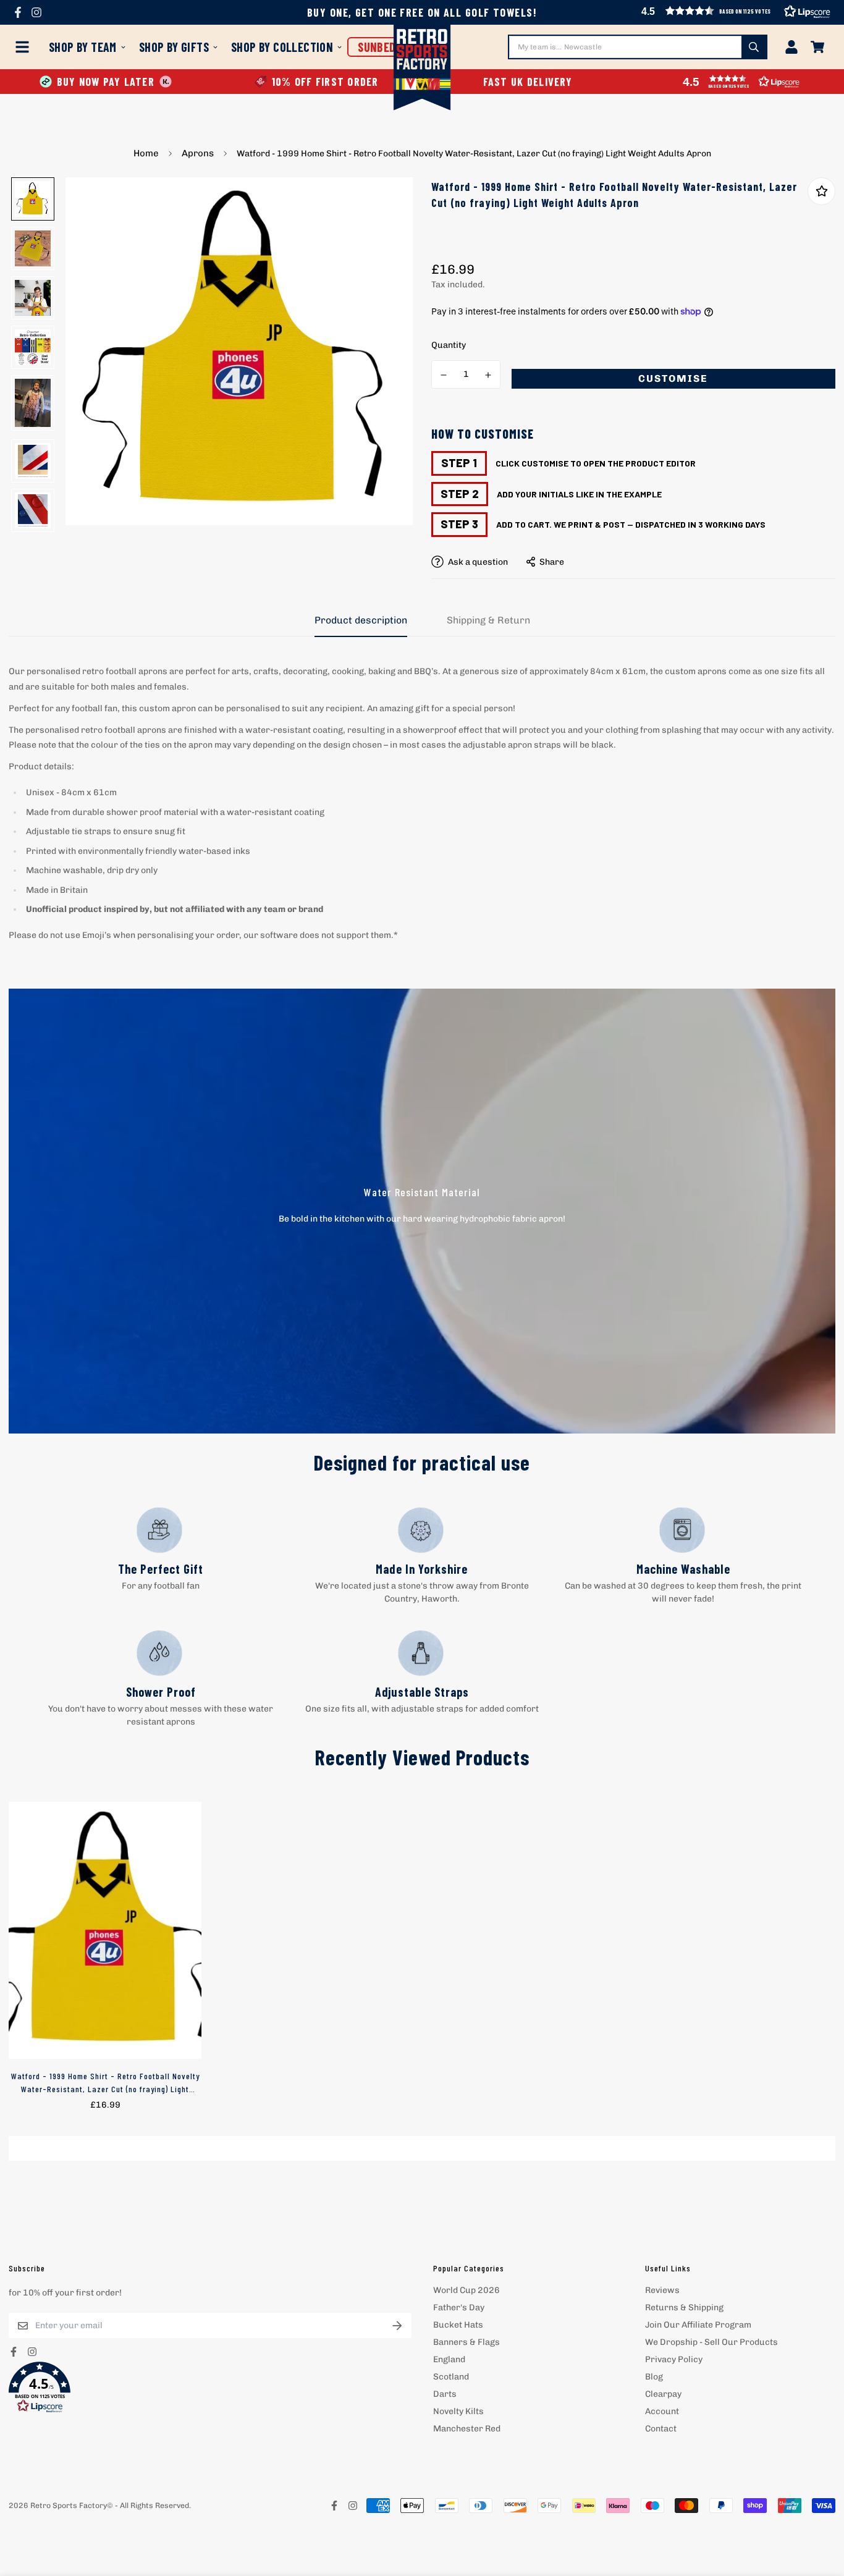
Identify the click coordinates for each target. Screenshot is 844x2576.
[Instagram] (36, 12)
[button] (210, 2388)
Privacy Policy (674, 2359)
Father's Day (459, 2308)
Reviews (662, 2290)
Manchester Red (467, 2429)
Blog (654, 2377)
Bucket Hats (458, 2325)
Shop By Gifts (174, 47)
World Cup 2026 (466, 2290)
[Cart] (817, 47)
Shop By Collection (282, 47)
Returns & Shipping (684, 2308)
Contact (661, 2429)
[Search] (754, 47)
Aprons (198, 153)
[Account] (791, 47)
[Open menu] (25, 47)
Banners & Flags (466, 2342)
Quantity (449, 345)
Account (662, 2411)
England (449, 2359)
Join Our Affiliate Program (698, 2325)
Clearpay (663, 2394)
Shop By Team (83, 47)
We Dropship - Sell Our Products (711, 2342)
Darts (445, 2394)
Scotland (451, 2377)
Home (146, 153)
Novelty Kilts (458, 2411)
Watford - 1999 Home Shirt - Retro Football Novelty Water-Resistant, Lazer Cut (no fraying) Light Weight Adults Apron (105, 2083)
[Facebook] (18, 12)
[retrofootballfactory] (422, 69)
